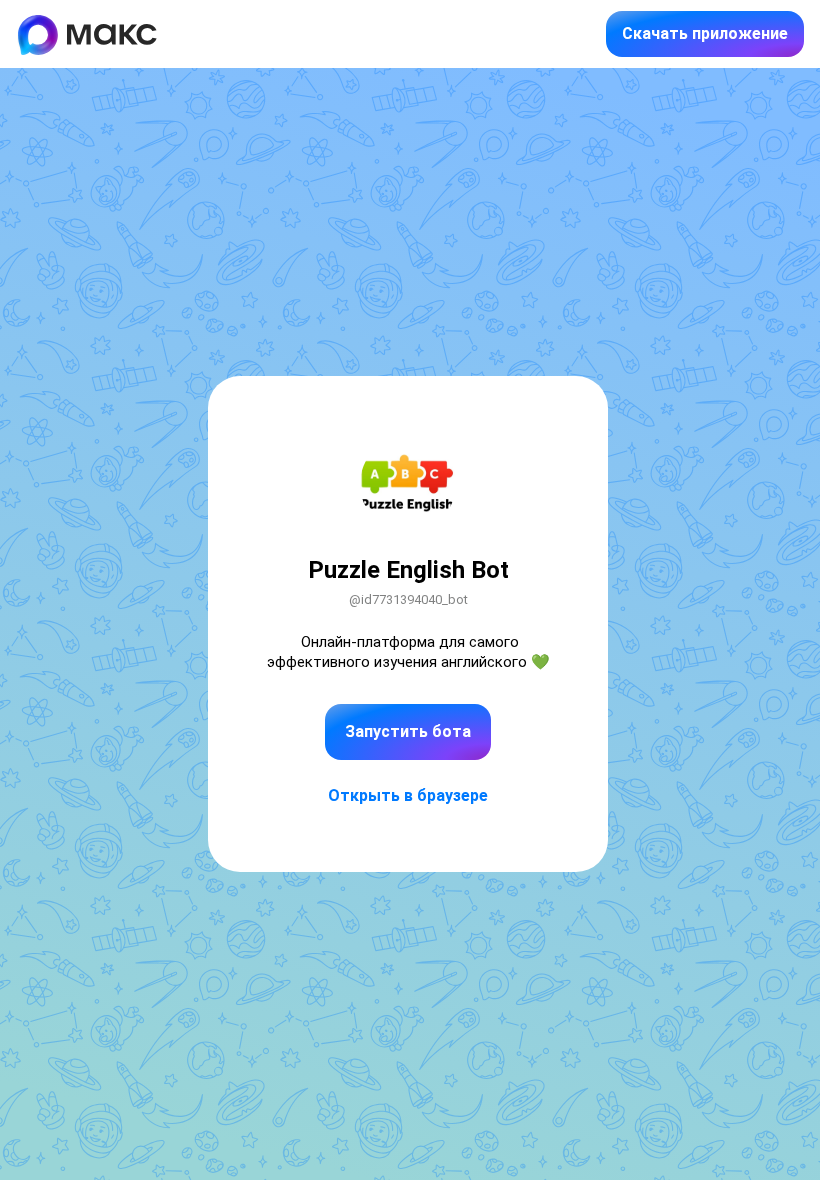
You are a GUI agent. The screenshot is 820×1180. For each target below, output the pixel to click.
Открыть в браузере (408, 795)
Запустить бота (408, 731)
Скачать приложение (705, 33)
